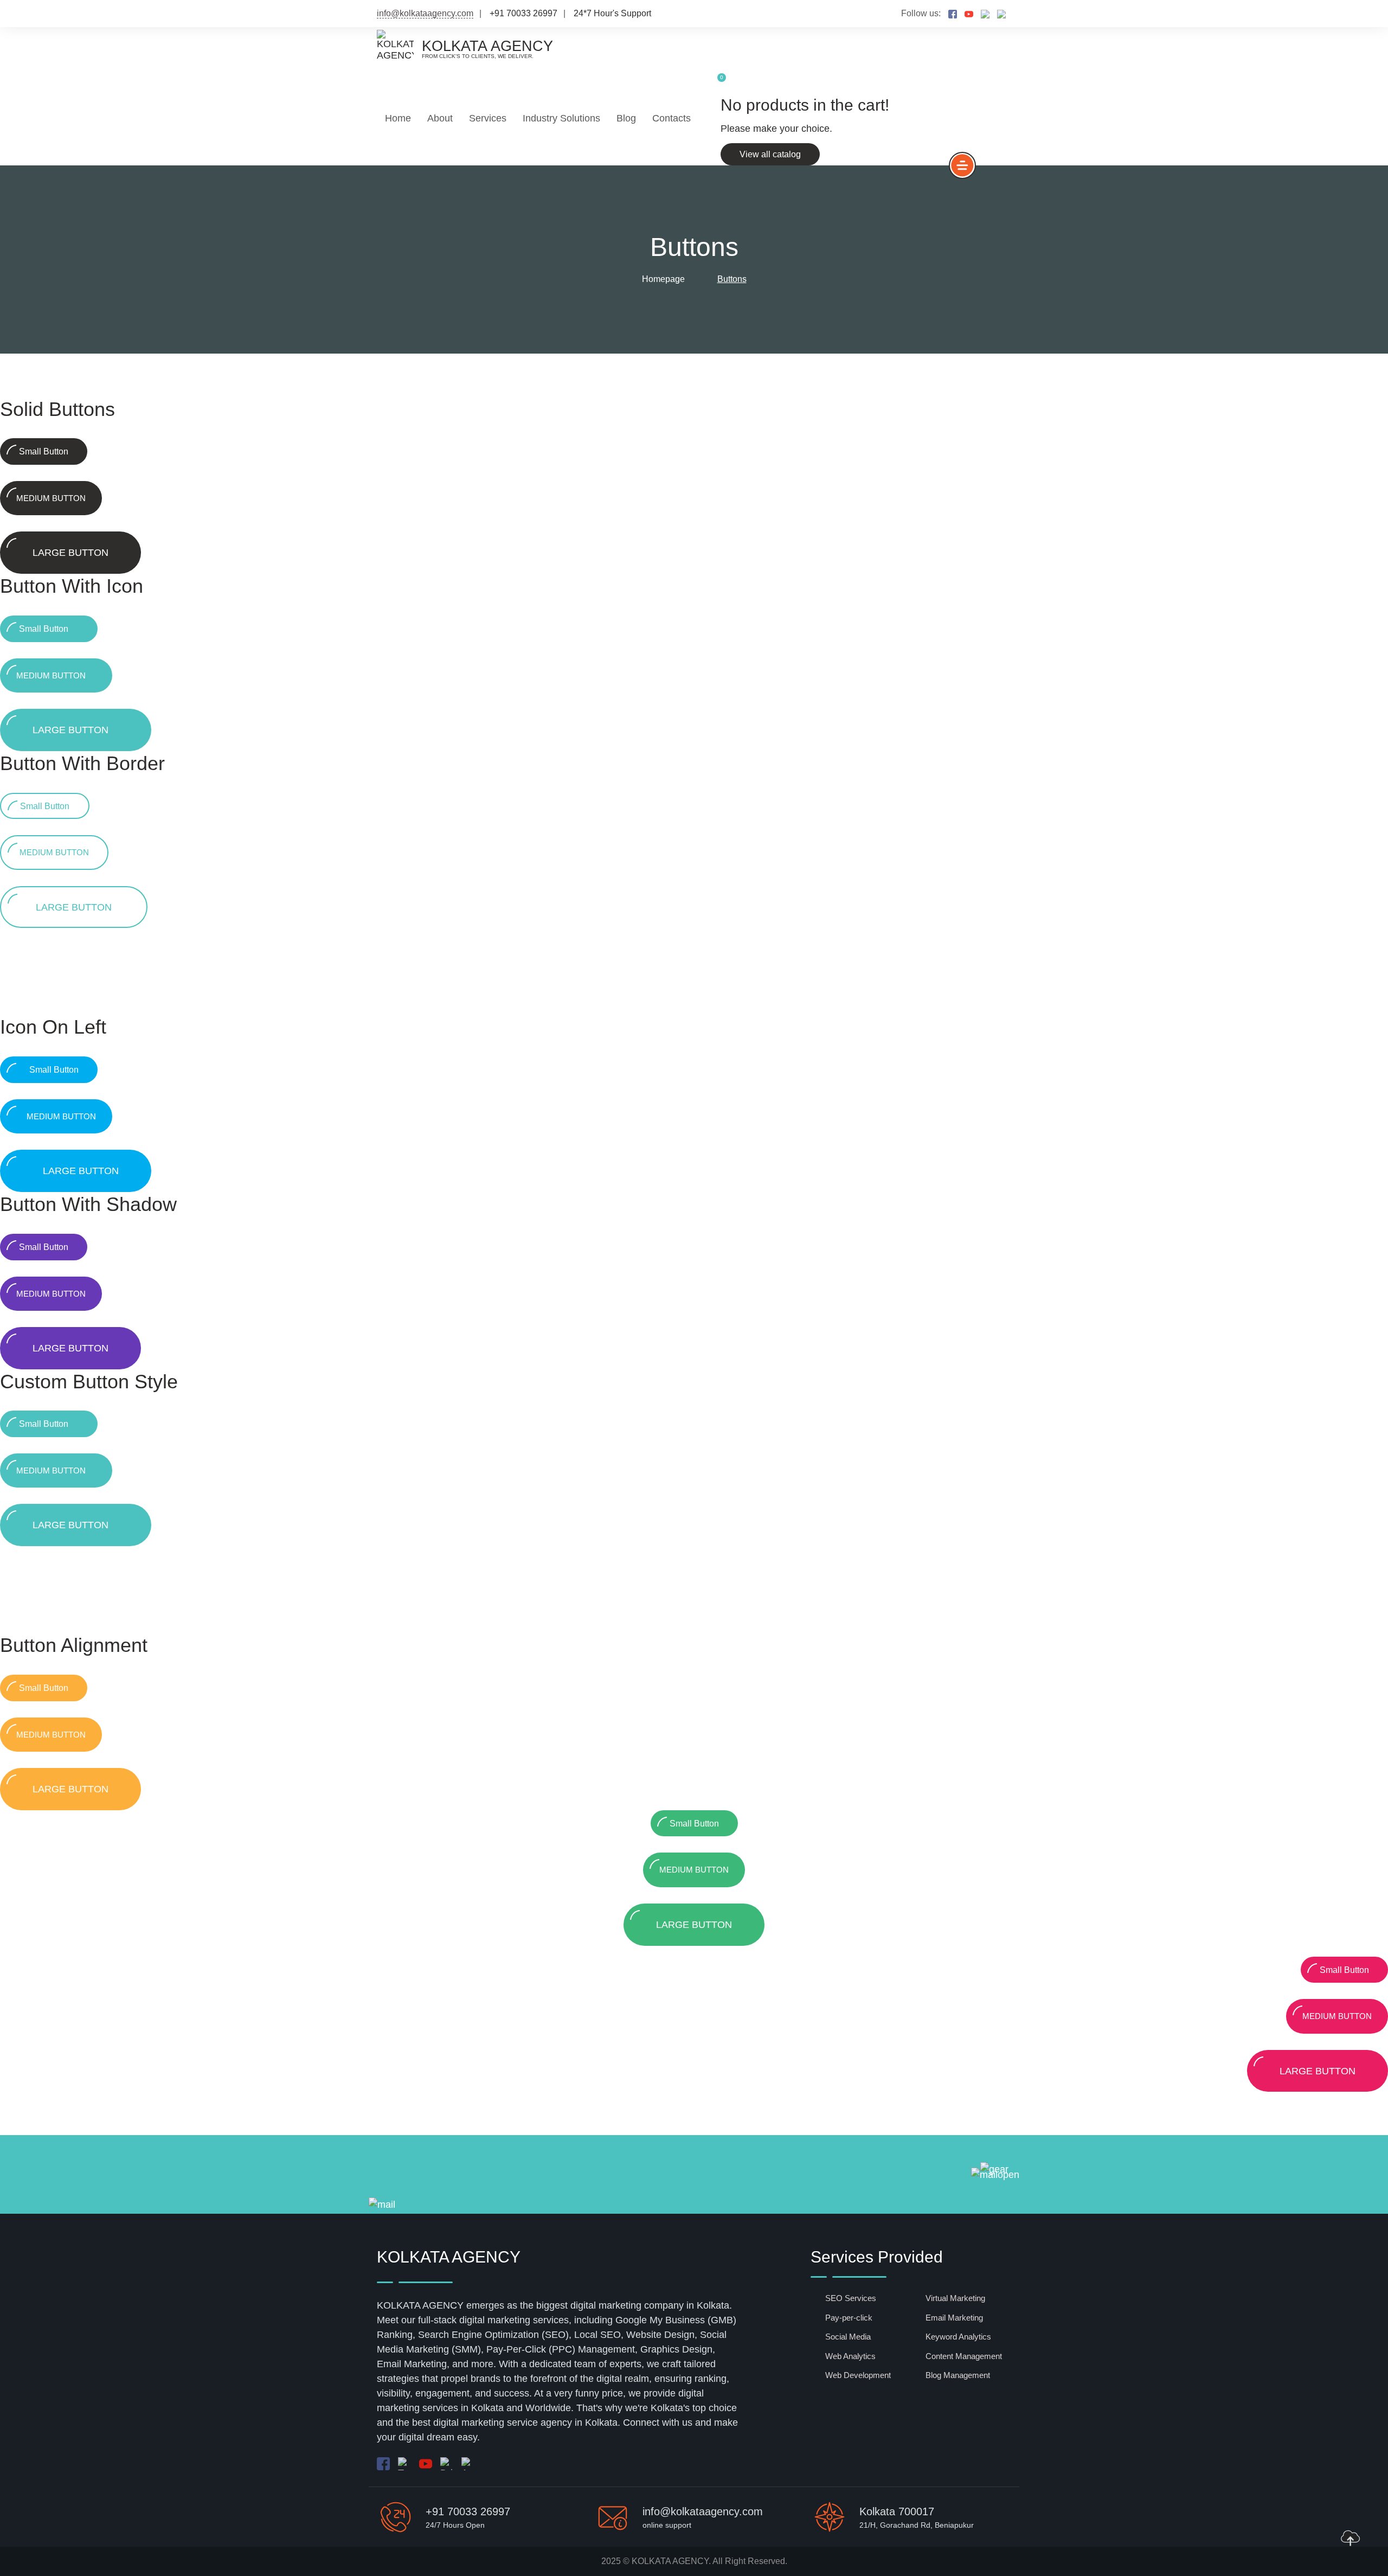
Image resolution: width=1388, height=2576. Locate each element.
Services (488, 118)
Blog (626, 118)
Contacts (671, 118)
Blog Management (958, 2375)
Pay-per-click (849, 2318)
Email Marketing (954, 2318)
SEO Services (851, 2298)
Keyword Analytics (958, 2337)
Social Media (848, 2337)
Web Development (858, 2375)
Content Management (964, 2356)
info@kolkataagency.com (425, 13)
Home (398, 118)
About (440, 118)
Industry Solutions (561, 118)
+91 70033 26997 (468, 2511)
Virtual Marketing (955, 2298)
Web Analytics (850, 2356)
